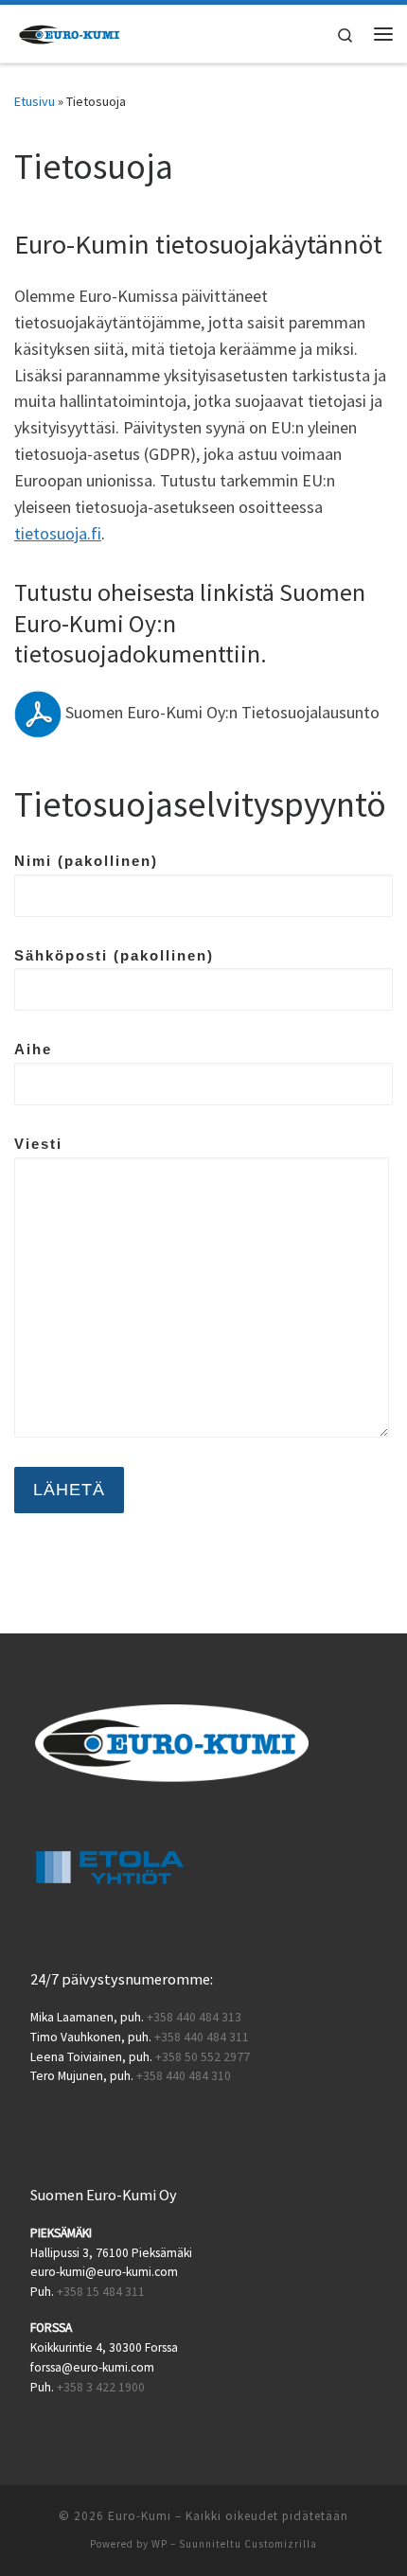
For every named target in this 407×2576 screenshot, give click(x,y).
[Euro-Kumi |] (71, 31)
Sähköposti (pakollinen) (114, 955)
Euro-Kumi (140, 2516)
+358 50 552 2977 (203, 2057)
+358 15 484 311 (101, 2292)
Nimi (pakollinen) (86, 861)
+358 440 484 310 (184, 2076)
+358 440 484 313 (194, 2017)
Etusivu (35, 101)
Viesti (38, 1144)
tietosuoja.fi (58, 533)
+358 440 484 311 (202, 2037)
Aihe (33, 1049)
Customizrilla (281, 2544)
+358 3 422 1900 (101, 2387)
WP (159, 2544)
